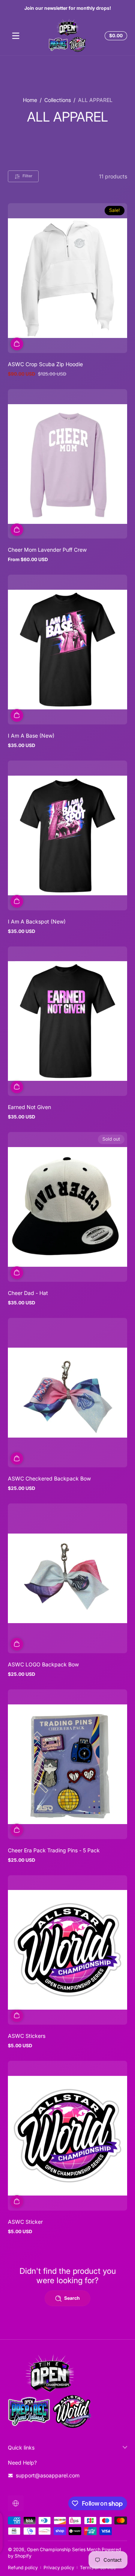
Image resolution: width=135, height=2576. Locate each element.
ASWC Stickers (27, 2036)
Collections (58, 100)
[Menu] (16, 36)
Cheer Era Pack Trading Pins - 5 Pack (54, 1850)
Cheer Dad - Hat (28, 1293)
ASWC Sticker (25, 2222)
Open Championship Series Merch (64, 2549)
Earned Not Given (29, 1107)
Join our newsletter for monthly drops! (68, 8)
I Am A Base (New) (31, 736)
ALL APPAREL (95, 100)
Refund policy (23, 2568)
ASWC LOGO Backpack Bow (43, 1664)
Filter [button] (27, 176)
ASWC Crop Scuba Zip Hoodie (45, 364)
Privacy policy (59, 2568)
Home (30, 100)
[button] (115, 36)
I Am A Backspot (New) (37, 921)
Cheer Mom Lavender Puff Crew (47, 550)
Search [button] (72, 2298)
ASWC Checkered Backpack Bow (49, 1478)
